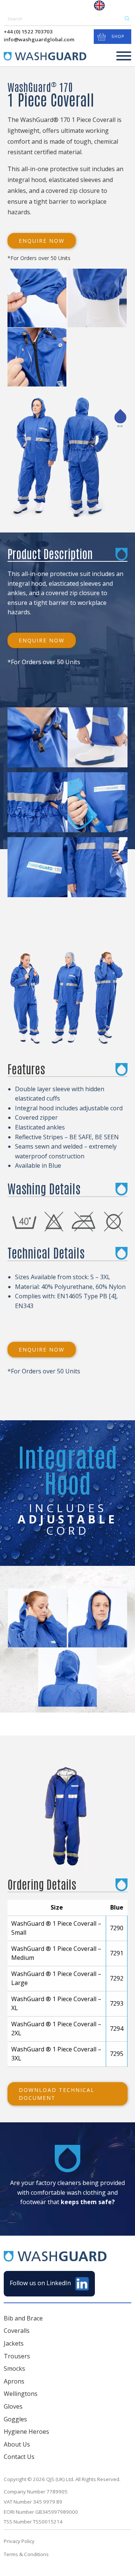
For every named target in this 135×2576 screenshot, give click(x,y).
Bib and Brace (23, 2318)
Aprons (14, 2381)
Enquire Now (42, 241)
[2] (97, 737)
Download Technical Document (57, 2094)
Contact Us (19, 2457)
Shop (118, 36)
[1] (37, 737)
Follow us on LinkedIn (41, 2283)
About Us (17, 2444)
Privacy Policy (19, 2541)
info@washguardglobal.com (39, 39)
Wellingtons (21, 2394)
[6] (97, 867)
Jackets (14, 2343)
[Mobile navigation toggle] (124, 57)
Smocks (14, 2368)
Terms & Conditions (26, 2554)
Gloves (13, 2406)
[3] (37, 802)
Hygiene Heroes (26, 2432)
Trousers (17, 2356)
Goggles (15, 2419)
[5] (37, 867)
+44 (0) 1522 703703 (28, 32)
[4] (97, 802)
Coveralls (17, 2331)
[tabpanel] (28, 997)
